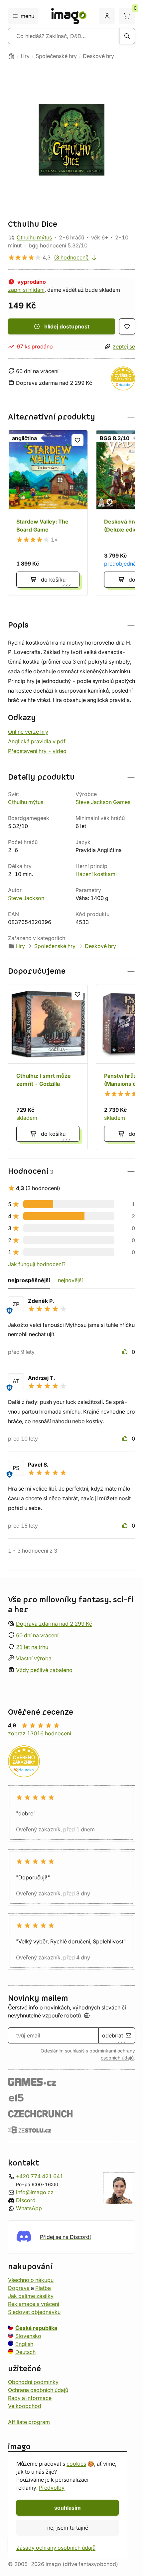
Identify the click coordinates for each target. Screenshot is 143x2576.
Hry (25, 56)
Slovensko (28, 2336)
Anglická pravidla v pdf (37, 741)
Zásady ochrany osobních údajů (56, 2548)
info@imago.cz (35, 2192)
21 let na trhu (32, 1647)
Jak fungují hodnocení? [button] (37, 1264)
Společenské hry (56, 56)
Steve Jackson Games (103, 802)
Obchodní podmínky (33, 2382)
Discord (26, 2200)
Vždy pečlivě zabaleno (44, 1670)
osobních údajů (117, 2058)
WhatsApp (29, 2208)
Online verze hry (28, 732)
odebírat (113, 2035)
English (24, 2344)
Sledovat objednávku (34, 2312)
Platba (43, 2288)
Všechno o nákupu (31, 2280)
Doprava (19, 2288)
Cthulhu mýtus (34, 237)
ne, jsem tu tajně (68, 2528)
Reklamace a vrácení (34, 2304)
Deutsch (25, 2352)
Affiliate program (29, 2422)
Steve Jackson (26, 898)
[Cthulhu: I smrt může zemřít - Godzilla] (48, 1067)
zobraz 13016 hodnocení (40, 1733)
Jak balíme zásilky (31, 2296)
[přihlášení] (107, 16)
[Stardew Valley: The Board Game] (48, 513)
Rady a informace (30, 2398)
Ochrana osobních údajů (38, 2390)
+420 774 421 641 (40, 2176)
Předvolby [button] (52, 2488)
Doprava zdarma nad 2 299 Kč (54, 1624)
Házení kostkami (96, 874)
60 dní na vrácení (37, 1635)
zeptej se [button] (124, 346)
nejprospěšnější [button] (29, 1280)
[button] (71, 417)
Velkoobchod (25, 2406)
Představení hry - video (37, 751)
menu (27, 16)
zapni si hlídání (26, 290)
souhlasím (68, 2508)
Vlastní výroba (34, 1659)
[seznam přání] (127, 326)
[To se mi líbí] (126, 1352)
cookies (76, 2464)
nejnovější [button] (70, 1280)
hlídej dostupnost (67, 326)
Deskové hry (98, 56)
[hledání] (127, 36)
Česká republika (36, 2328)
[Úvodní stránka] (11, 56)
